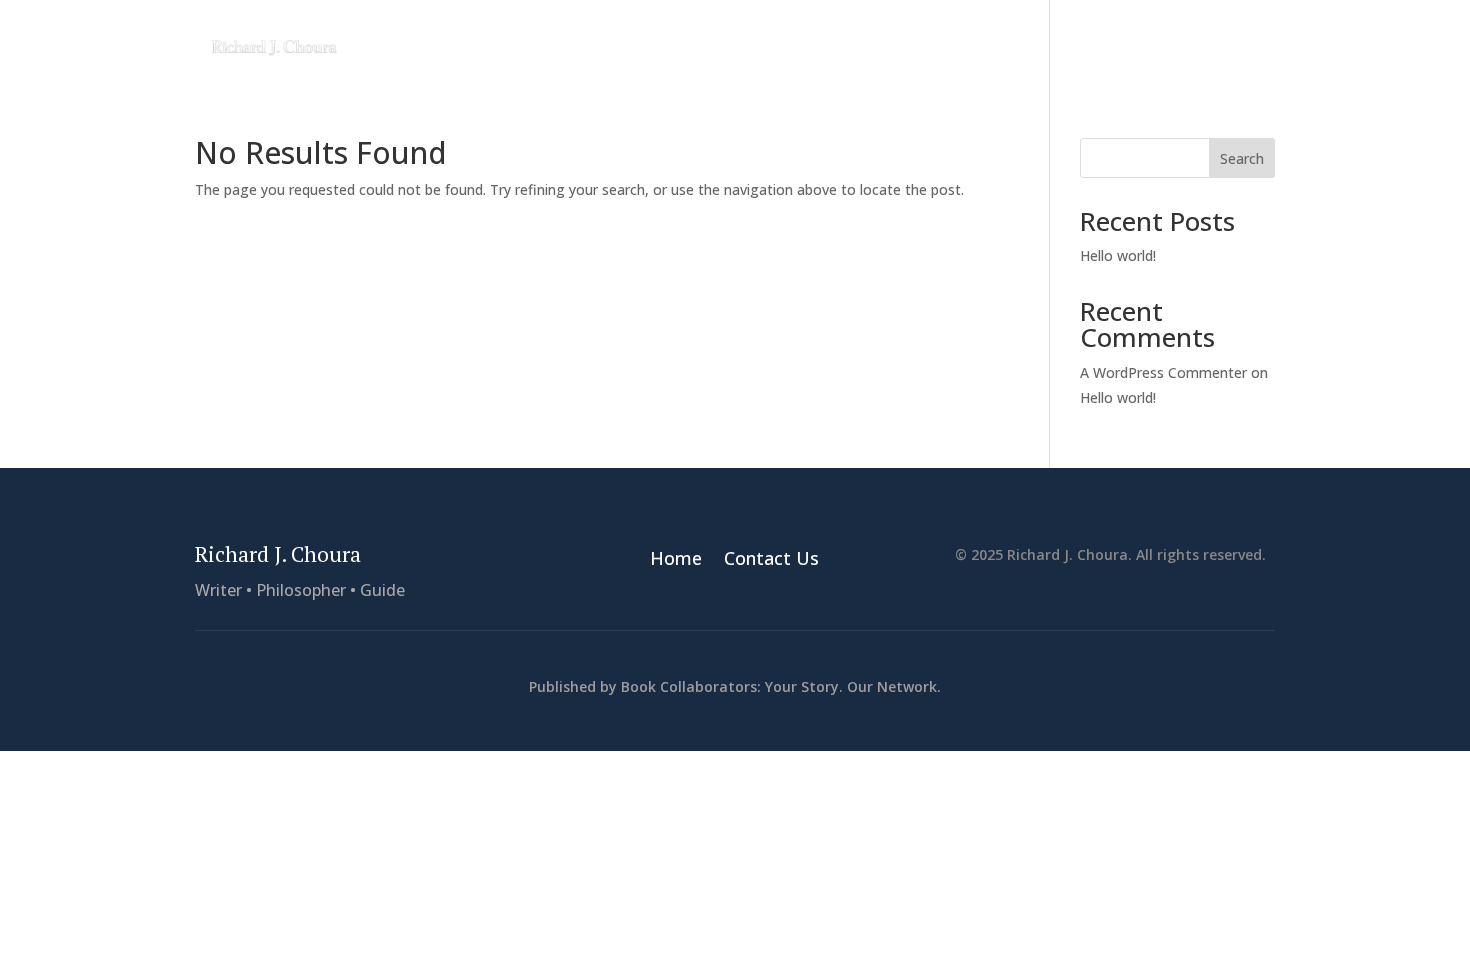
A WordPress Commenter (1163, 372)
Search (1242, 158)
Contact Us (1230, 42)
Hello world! (1118, 255)
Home (1136, 42)
